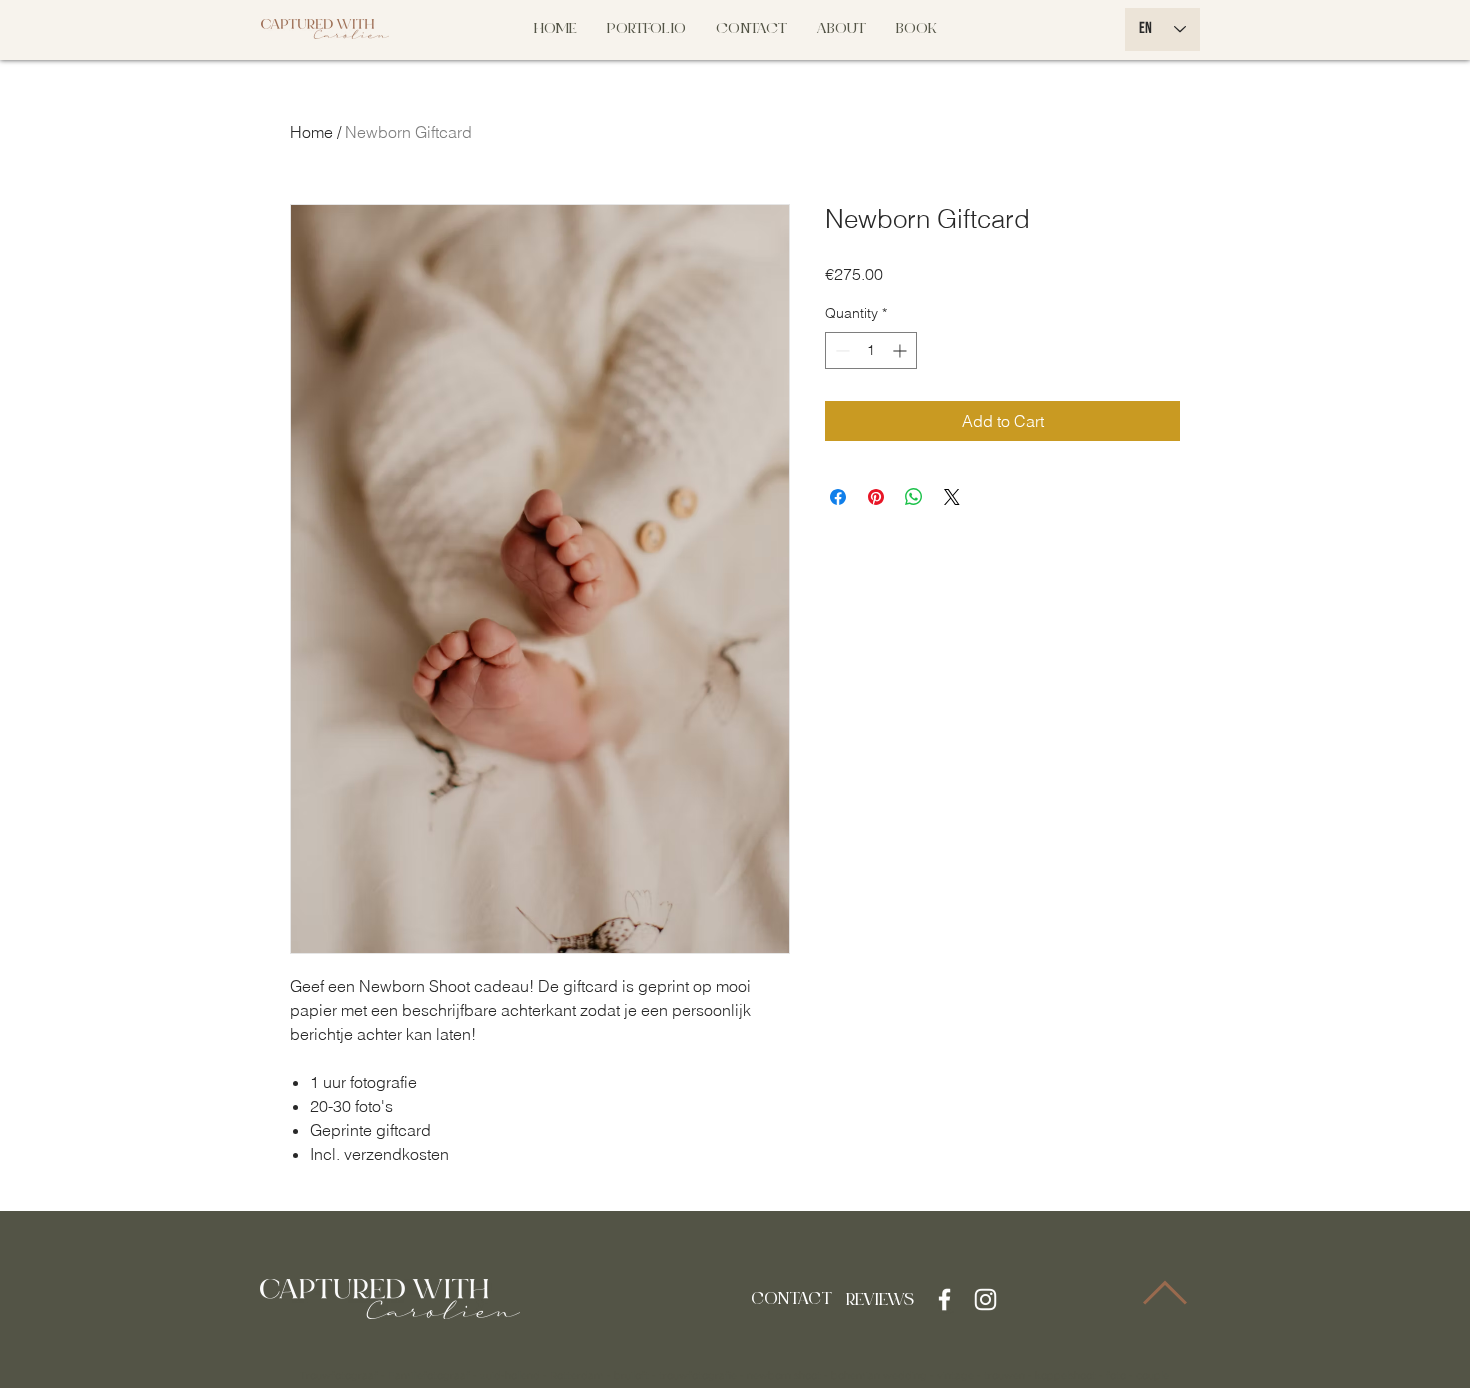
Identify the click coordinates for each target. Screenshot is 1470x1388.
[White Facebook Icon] (944, 1299)
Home (311, 132)
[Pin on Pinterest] (876, 497)
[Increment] (901, 350)
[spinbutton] (871, 350)
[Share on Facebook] (838, 497)
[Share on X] (952, 497)
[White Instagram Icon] (985, 1299)
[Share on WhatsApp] (914, 497)
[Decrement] (840, 350)
